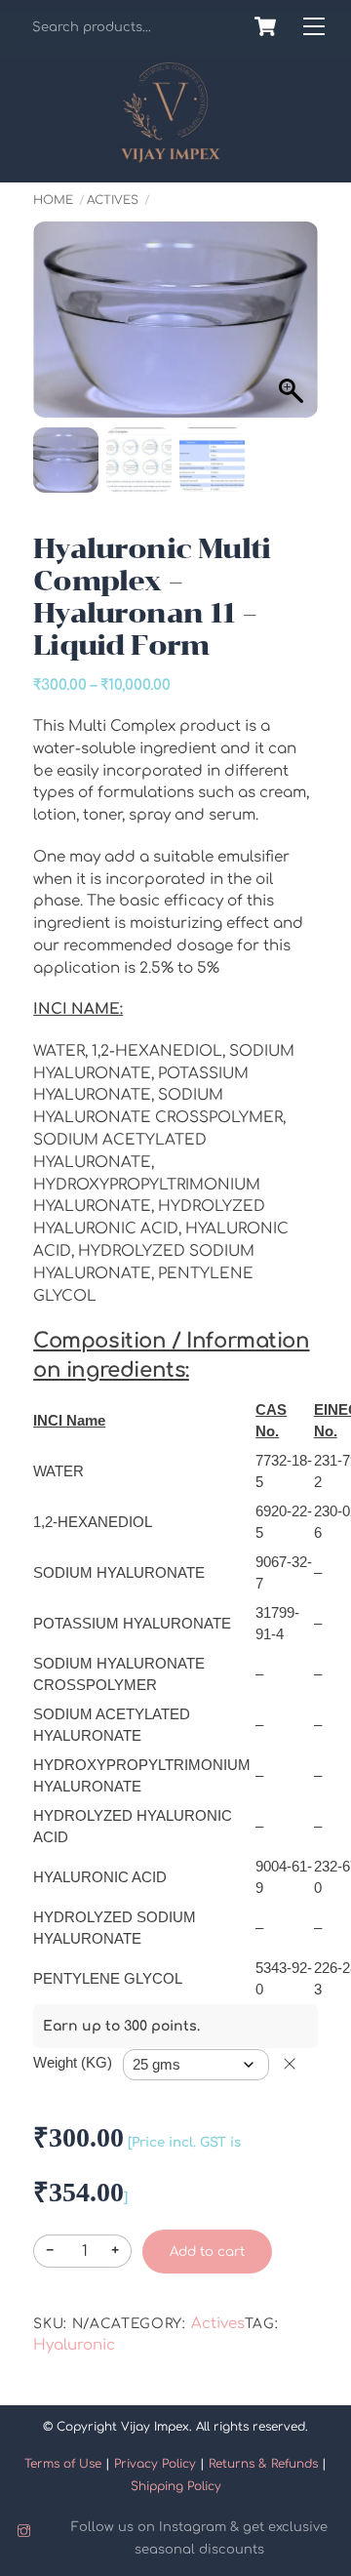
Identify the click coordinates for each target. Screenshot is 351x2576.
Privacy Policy (155, 2464)
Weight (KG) (73, 2062)
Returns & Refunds (263, 2464)
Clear (290, 2063)
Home (53, 200)
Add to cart (207, 2252)
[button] (284, 344)
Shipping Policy (176, 2486)
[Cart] (265, 26)
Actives (113, 200)
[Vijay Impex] (171, 156)
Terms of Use (63, 2464)
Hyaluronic (74, 2345)
